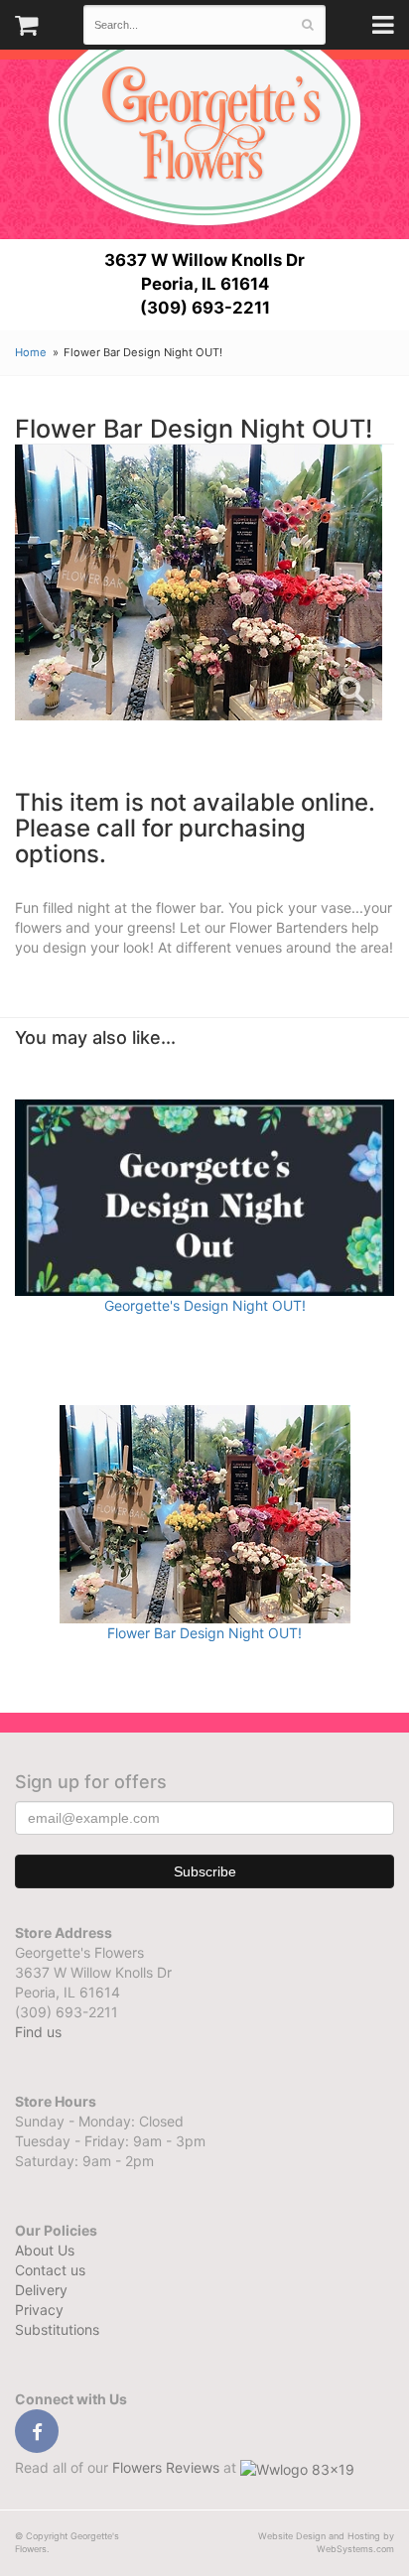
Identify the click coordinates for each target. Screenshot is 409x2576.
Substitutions (57, 2329)
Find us (38, 2032)
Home (31, 352)
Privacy (39, 2310)
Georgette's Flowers (204, 120)
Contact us (50, 2270)
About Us (45, 2250)
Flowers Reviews (168, 2467)
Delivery (41, 2290)
